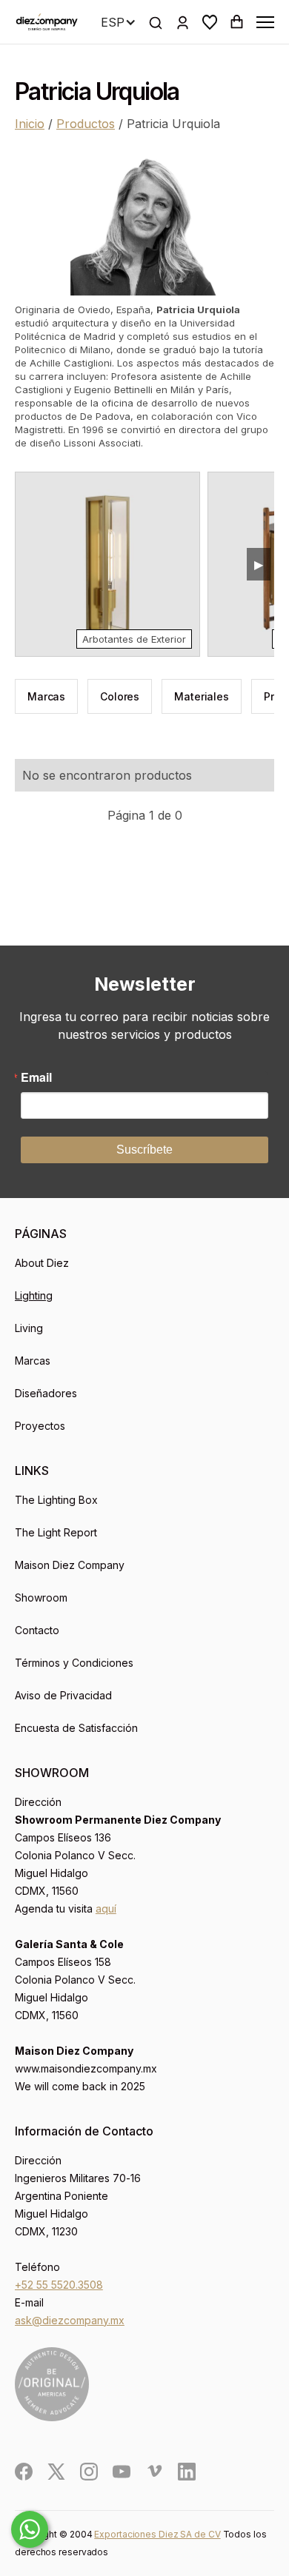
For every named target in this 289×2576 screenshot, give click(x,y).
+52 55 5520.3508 (59, 2285)
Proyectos (40, 1426)
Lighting (34, 1295)
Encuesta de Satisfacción (76, 1728)
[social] (24, 2472)
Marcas (33, 1361)
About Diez (42, 1263)
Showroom (41, 1598)
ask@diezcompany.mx (70, 2320)
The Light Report (56, 1532)
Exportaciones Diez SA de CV (157, 2534)
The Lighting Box (56, 1500)
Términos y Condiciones (74, 1663)
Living (29, 1328)
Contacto (37, 1630)
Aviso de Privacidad (63, 1695)
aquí (106, 1908)
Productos (86, 124)
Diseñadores (46, 1393)
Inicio (30, 124)
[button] (210, 22)
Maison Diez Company (70, 1565)
